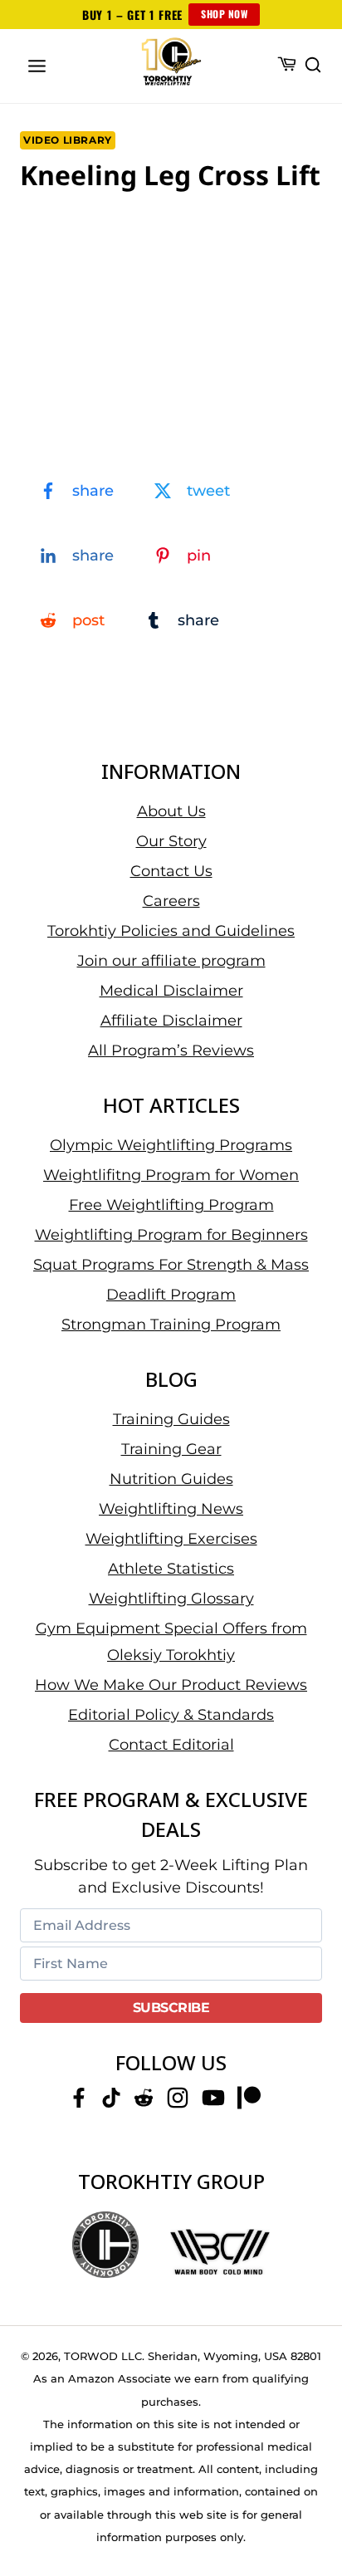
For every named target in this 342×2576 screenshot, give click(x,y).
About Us (171, 811)
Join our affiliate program (171, 961)
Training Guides (171, 1419)
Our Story (171, 841)
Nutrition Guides (171, 1479)
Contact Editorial (171, 1745)
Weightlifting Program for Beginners (171, 1235)
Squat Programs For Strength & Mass (171, 1265)
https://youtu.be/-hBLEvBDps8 (99, 227)
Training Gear (171, 1449)
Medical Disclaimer (171, 991)
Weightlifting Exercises (171, 1539)
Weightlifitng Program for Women (171, 1175)
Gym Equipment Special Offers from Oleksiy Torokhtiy (171, 1642)
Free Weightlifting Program (171, 1205)
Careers (171, 901)
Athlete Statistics (171, 1569)
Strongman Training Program (171, 1325)
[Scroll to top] (309, 2502)
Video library (68, 140)
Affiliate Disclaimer (171, 1021)
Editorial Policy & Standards (171, 1715)
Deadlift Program (171, 1295)
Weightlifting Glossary (171, 1599)
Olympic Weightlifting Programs (171, 1145)
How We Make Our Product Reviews (171, 1685)
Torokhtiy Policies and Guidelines (171, 931)
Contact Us (171, 871)
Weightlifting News (171, 1509)
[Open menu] (37, 66)
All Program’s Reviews (171, 1050)
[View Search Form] (313, 66)
